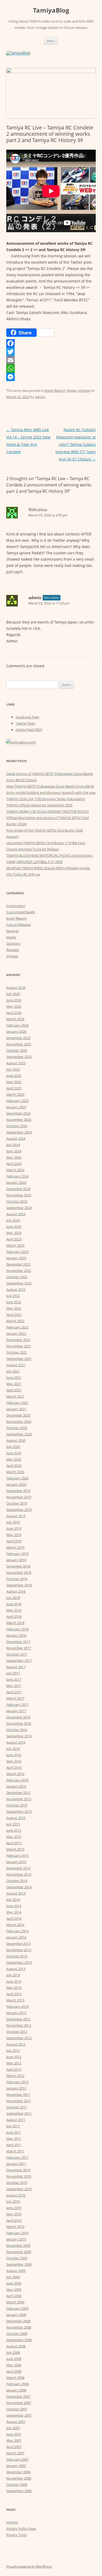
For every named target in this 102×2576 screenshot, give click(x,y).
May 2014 (14, 1912)
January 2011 (16, 2164)
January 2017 (16, 1711)
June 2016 (14, 1755)
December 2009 (18, 2246)
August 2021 (16, 1365)
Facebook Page (27, 717)
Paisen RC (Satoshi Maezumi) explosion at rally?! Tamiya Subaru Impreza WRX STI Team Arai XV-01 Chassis (76, 444)
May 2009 (14, 2290)
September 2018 (19, 1585)
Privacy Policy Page (21, 2529)
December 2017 (18, 1642)
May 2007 (14, 2441)
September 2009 (19, 2264)
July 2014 (13, 1900)
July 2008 (13, 2352)
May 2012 (14, 2063)
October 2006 (17, 2485)
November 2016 (19, 1723)
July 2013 (13, 1975)
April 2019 (14, 1541)
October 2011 (17, 2107)
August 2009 (16, 2271)
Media (72, 391)
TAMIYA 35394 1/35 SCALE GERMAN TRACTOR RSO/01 (48, 811)
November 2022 (19, 1271)
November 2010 (19, 2176)
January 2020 (16, 1484)
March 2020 (15, 1472)
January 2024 (16, 1183)
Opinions (13, 943)
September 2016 (19, 1736)
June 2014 (14, 1906)
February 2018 (17, 1629)
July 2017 (13, 1673)
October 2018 (17, 1579)
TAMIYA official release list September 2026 (39, 805)
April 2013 (14, 1994)
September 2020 (19, 1434)
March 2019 (15, 1547)
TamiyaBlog (51, 10)
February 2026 (17, 1025)
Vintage (84, 391)
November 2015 (19, 1799)
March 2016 (15, 1774)
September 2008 (19, 2340)
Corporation (16, 906)
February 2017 (17, 1705)
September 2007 (19, 2415)
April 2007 (14, 2447)
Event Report (55, 391)
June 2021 (14, 1378)
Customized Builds (21, 912)
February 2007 (17, 2459)
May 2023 (14, 1233)
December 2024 (18, 1113)
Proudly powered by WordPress (29, 2566)
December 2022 (18, 1264)
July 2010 (13, 2201)
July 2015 (13, 1824)
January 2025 (16, 1107)
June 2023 (14, 1227)
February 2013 (17, 2006)
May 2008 (14, 2365)
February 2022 (17, 1327)
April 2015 (14, 1843)
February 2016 (17, 1780)
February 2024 (17, 1176)
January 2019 (16, 1560)
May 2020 (14, 1459)
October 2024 (17, 1126)
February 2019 (17, 1554)
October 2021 (17, 1352)
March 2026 (15, 1019)
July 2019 (13, 1522)
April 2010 (14, 2220)
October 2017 (17, 1654)
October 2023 (17, 1201)
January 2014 (16, 1937)
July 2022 (13, 1296)
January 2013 (16, 2013)
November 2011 (19, 2101)
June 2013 (14, 1981)
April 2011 (14, 2145)
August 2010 (16, 2195)
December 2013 (18, 1944)
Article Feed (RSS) (29, 730)
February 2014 (17, 1931)
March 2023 (15, 1245)
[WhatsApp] (51, 368)
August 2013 (16, 1969)
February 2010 (17, 2233)
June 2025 (14, 1076)
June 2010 (14, 2208)
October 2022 (17, 1277)
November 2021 (19, 1346)
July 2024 (13, 1145)
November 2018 (19, 1572)
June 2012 (14, 2057)
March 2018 (15, 1623)
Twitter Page (25, 723)
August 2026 (16, 988)
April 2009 (14, 2296)
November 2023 (19, 1195)
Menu (51, 41)
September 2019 (19, 1510)
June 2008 (14, 2359)
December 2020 (18, 1415)
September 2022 (19, 1283)
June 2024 (14, 1151)
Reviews (13, 950)
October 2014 (17, 1881)
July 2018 (13, 1598)
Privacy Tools (16, 2535)
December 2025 (18, 1038)
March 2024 (15, 1170)
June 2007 (14, 2434)
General (12, 931)
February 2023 (17, 1252)
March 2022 (15, 1321)
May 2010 (14, 2214)
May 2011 (14, 2139)
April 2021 (14, 1390)
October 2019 (17, 1503)
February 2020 (17, 1478)
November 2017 (19, 1648)
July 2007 (13, 2428)
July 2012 (13, 2051)
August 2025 (16, 1063)
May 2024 (14, 1157)
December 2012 (18, 2019)
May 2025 (14, 1082)
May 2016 (14, 1761)
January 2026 (16, 1032)
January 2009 (16, 2315)
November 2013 (19, 1950)
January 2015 (16, 1862)
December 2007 (18, 2396)
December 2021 (18, 1340)
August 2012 (16, 2044)
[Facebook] (51, 343)
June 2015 (14, 1830)
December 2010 (18, 2170)
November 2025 (19, 1044)
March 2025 (15, 1094)
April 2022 (14, 1315)
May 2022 (14, 1308)
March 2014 (15, 1925)
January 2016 (16, 1786)
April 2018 (14, 1617)
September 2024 (19, 1132)
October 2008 (17, 2334)
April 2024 (14, 1164)
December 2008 (18, 2321)
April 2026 (14, 1013)
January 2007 (16, 2466)
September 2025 (19, 1057)
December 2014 (18, 1868)
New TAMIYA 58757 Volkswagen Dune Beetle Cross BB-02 (50, 786)
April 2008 (14, 2371)
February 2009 (17, 2308)
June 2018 (14, 1604)
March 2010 (15, 2227)
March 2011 (15, 2151)
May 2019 (14, 1535)
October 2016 (17, 1730)
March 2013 (15, 2000)
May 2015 (14, 1837)
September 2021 (19, 1359)
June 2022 (14, 1302)
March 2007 (15, 2453)
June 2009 (14, 2283)
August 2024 (16, 1138)
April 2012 (14, 2069)
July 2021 (13, 1371)
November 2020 (19, 1422)
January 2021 (16, 1409)
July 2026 (13, 994)
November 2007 (19, 2403)
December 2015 (18, 1793)
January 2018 (16, 1635)
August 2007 (16, 2422)
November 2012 (19, 2025)
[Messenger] (51, 377)
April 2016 (14, 1767)
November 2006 (19, 2478)
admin (40, 397)
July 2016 (13, 1749)
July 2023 (13, 1220)
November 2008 (19, 2327)
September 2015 (19, 1812)
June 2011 (14, 2132)
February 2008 (17, 2384)
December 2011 (18, 2095)
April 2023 (14, 1239)
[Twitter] (51, 352)
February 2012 (17, 2082)
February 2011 (17, 2157)
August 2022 (16, 1289)
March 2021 (15, 1396)
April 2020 (14, 1466)
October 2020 (17, 1428)
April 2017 (14, 1692)
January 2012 (16, 2088)
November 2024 (19, 1120)
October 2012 (17, 2032)
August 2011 (16, 2120)
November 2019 (19, 1497)
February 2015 (17, 1856)
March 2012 (15, 2076)
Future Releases (19, 925)
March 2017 (15, 1698)
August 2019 (16, 1516)
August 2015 (16, 1818)
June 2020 (14, 1453)
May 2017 (14, 1686)
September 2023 (19, 1208)
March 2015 (15, 1849)
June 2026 (14, 1000)
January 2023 (16, 1258)
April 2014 (14, 1918)
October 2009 (17, 2258)
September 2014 (19, 1887)
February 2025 (17, 1101)
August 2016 (16, 1742)
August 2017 (16, 1667)
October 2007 (17, 2409)
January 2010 (16, 2239)
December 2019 (18, 1491)
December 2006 (18, 2472)
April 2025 (14, 1088)
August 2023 (16, 1214)
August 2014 (16, 1893)
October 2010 (17, 2183)
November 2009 (19, 2252)
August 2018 (16, 1591)
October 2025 (17, 1050)
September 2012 (19, 2038)
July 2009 (13, 2277)
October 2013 (17, 1956)
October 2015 (17, 1805)
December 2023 (18, 1189)
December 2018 (18, 1566)
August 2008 (16, 2346)
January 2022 (16, 1333)
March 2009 (15, 2302)
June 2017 (14, 1679)
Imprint (12, 2522)
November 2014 (19, 1874)
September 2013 (19, 1962)
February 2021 (17, 1403)
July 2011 (13, 2126)
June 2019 (14, 1528)
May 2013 (14, 1988)
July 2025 (13, 1069)
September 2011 (19, 2113)
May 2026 (14, 1006)
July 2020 (13, 1447)
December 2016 (18, 1717)
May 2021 (14, 1384)
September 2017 (19, 1661)
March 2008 (15, 2378)
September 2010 (19, 2189)
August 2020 (16, 1440)
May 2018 (14, 1610)
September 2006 (19, 2491)
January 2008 (16, 2390)
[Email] (51, 360)
